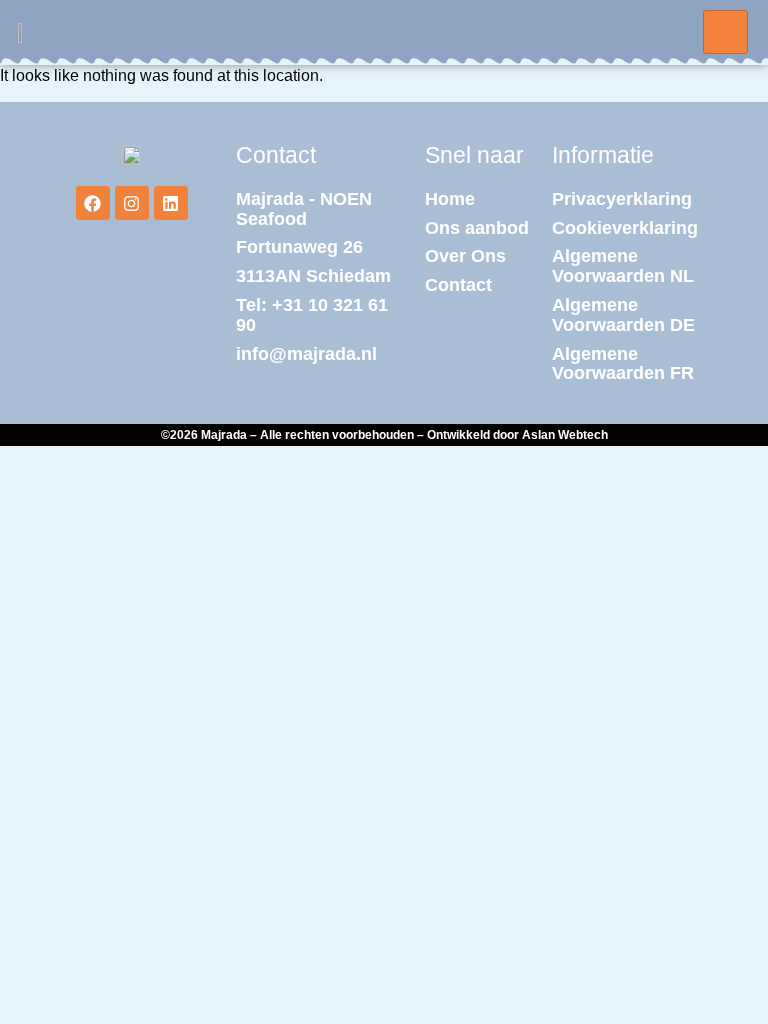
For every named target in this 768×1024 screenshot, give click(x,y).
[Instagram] (132, 203)
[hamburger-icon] (725, 32)
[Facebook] (93, 203)
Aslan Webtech (565, 435)
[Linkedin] (171, 203)
